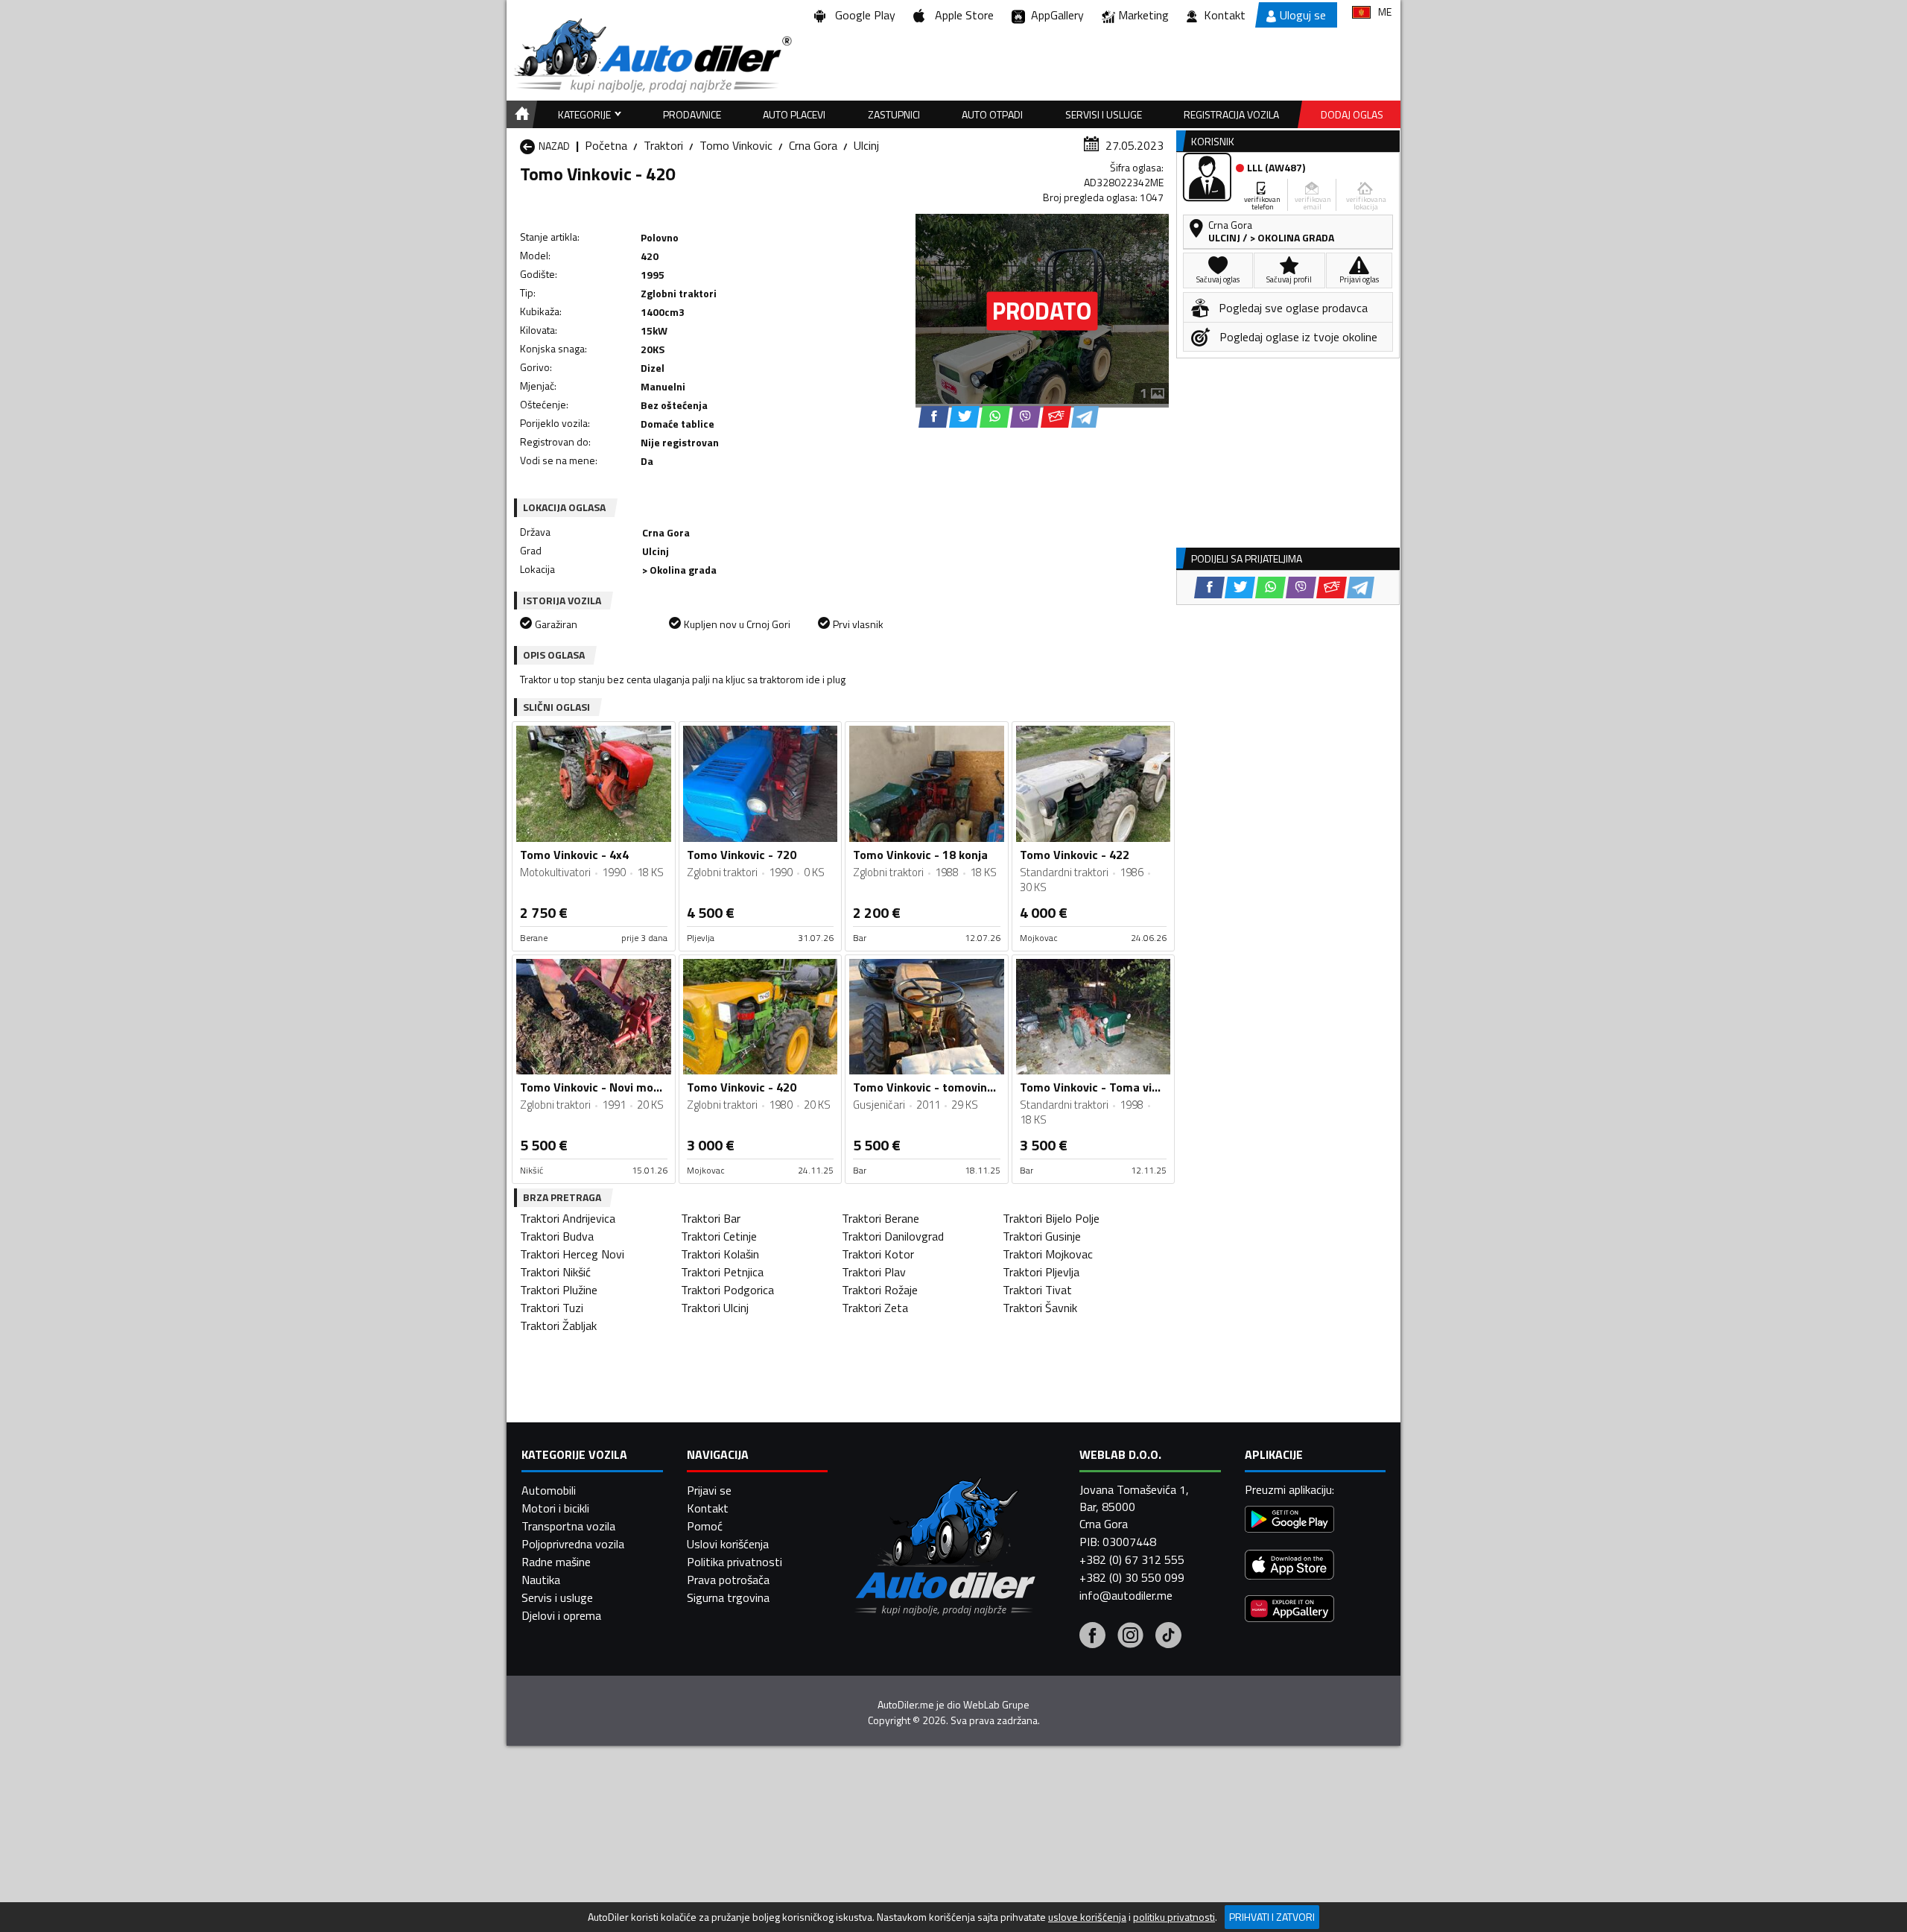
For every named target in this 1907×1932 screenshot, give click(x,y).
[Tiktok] (1168, 1637)
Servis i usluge (557, 1597)
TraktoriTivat (1037, 1290)
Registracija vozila (1231, 114)
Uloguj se (1303, 15)
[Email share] (1056, 417)
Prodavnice (692, 114)
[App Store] (1289, 1567)
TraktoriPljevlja (1041, 1272)
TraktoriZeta (875, 1308)
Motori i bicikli (555, 1508)
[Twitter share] (964, 417)
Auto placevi (794, 114)
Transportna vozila (568, 1526)
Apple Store (961, 15)
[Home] (520, 114)
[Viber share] (1025, 417)
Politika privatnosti (734, 1562)
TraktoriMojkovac (1048, 1254)
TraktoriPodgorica (727, 1290)
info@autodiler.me (1126, 1595)
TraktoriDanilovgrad (893, 1236)
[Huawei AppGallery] (1289, 1610)
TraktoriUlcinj (715, 1308)
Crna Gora (813, 145)
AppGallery (1054, 15)
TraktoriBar (711, 1218)
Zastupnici (894, 114)
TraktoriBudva (557, 1236)
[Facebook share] (934, 417)
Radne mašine (556, 1562)
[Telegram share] (1085, 417)
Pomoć (705, 1526)
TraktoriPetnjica (722, 1272)
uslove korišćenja (1087, 1917)
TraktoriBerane (880, 1218)
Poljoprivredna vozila (573, 1544)
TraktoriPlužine (559, 1290)
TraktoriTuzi (552, 1308)
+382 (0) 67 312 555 (1132, 1559)
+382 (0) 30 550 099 (1132, 1577)
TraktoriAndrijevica (568, 1218)
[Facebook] (1092, 1637)
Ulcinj (866, 145)
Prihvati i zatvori (1272, 1917)
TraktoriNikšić (555, 1272)
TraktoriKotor (878, 1254)
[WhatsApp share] (995, 417)
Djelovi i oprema (561, 1615)
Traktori (663, 145)
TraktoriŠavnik (1040, 1308)
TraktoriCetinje (719, 1236)
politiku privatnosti (1174, 1917)
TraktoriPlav (874, 1272)
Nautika (541, 1580)
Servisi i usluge (1104, 114)
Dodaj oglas (1352, 114)
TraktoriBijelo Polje (1051, 1218)
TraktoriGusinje (1042, 1236)
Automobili (549, 1490)
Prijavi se (709, 1490)
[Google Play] (1289, 1521)
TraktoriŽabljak (558, 1326)
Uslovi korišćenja (728, 1544)
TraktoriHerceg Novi (572, 1254)
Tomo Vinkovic (736, 145)
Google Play (862, 15)
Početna (606, 145)
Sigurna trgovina (728, 1597)
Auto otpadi (992, 114)
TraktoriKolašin (720, 1254)
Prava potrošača (728, 1580)
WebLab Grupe (996, 1705)
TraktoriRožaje (880, 1290)
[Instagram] (1130, 1637)
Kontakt (1225, 15)
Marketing (1143, 15)
